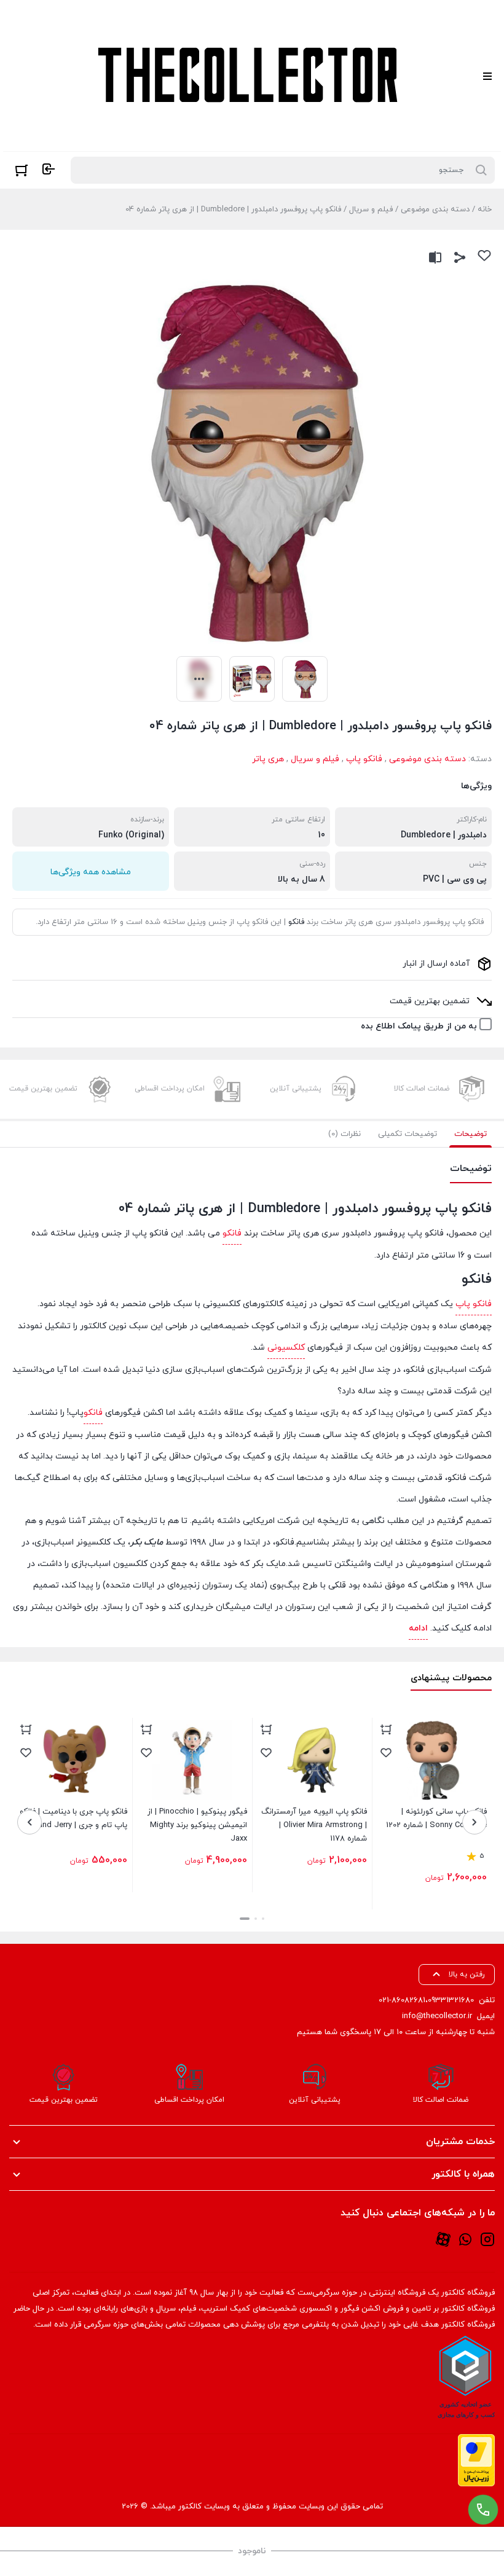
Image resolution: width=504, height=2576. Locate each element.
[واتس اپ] (465, 2239)
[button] (263, 1919)
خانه (485, 209)
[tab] (471, 1134)
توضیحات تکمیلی (408, 1134)
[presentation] (474, 1822)
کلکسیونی (286, 1348)
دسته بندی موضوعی (435, 209)
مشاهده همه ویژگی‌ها (91, 872)
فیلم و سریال (371, 209)
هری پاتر (268, 759)
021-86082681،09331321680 (426, 2000)
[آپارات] (443, 2239)
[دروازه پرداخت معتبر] (476, 2460)
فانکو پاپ (364, 759)
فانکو (296, 922)
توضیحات (471, 1134)
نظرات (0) (345, 1134)
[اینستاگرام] (487, 2239)
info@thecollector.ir (437, 2016)
